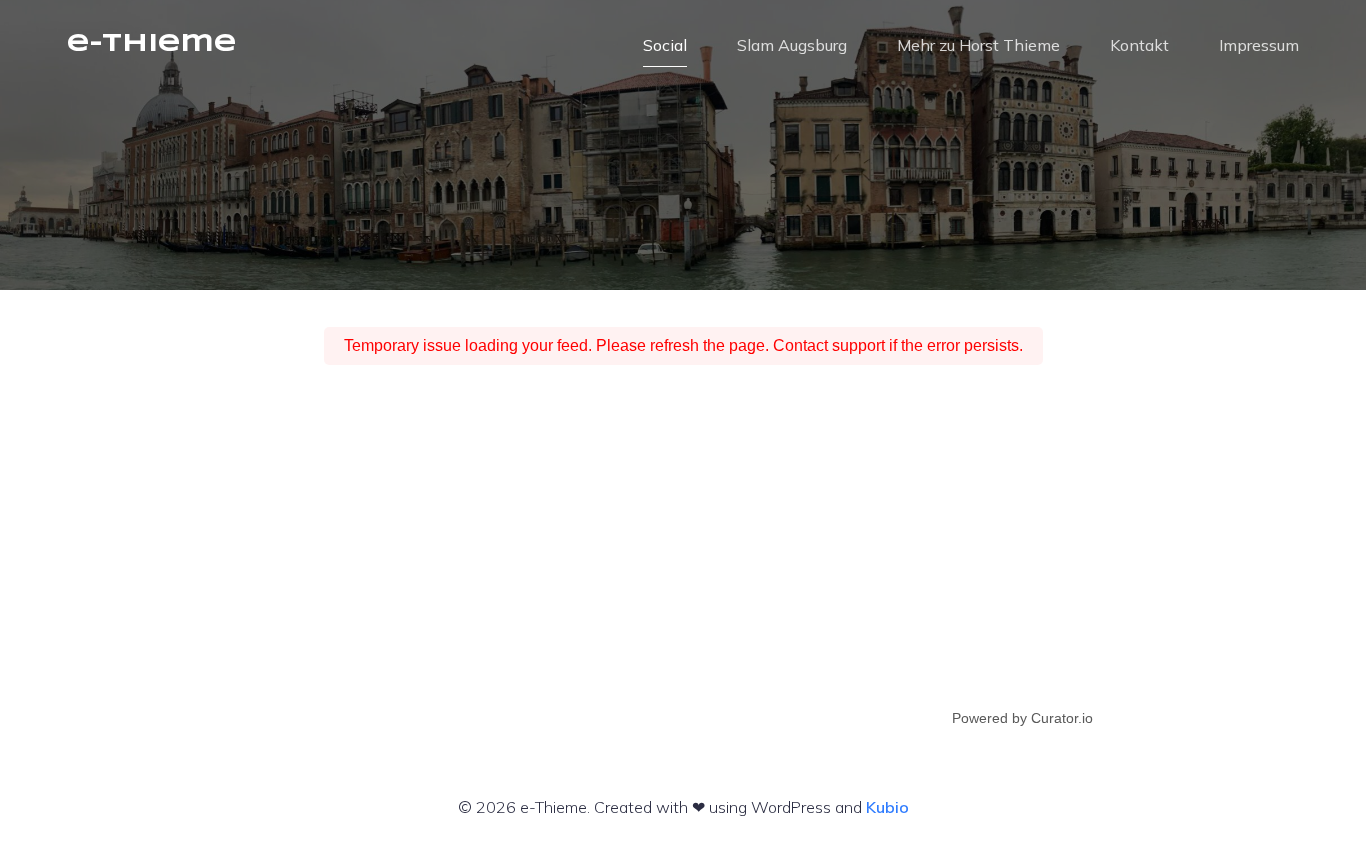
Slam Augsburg (792, 45)
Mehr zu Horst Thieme (978, 45)
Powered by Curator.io (1022, 718)
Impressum (1259, 45)
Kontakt (1139, 45)
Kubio (887, 807)
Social (665, 45)
